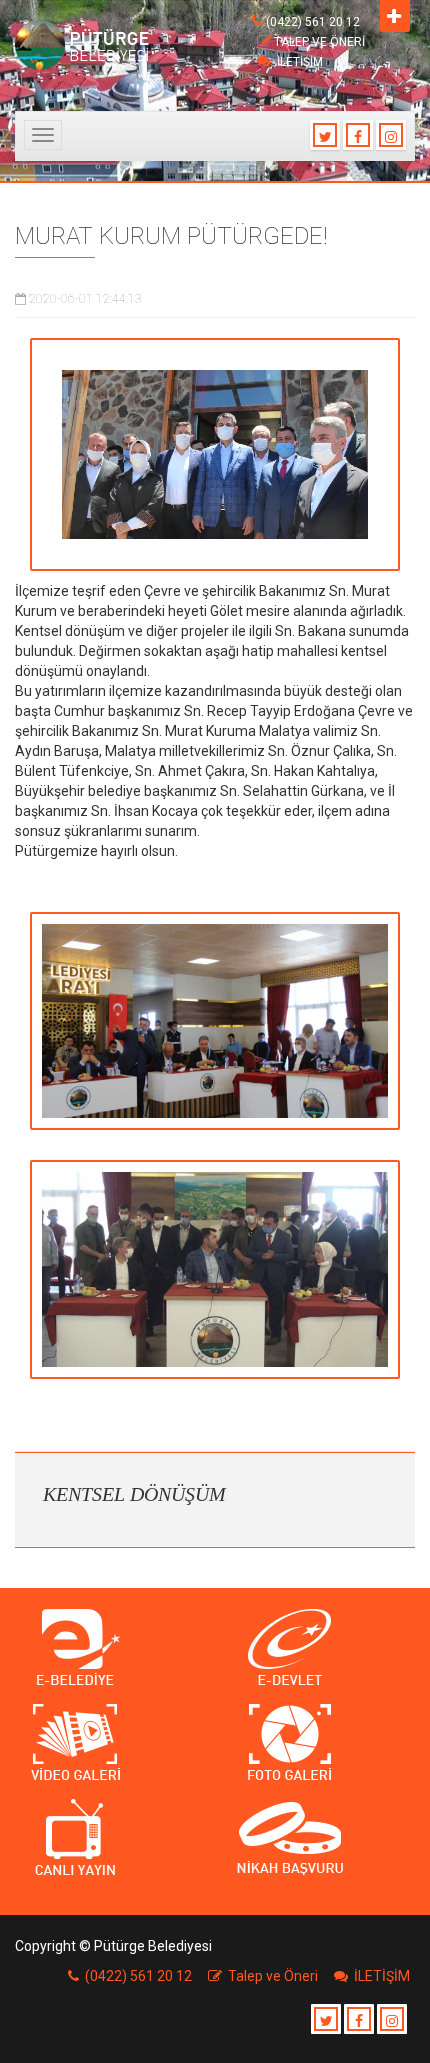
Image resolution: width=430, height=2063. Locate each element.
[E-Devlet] (322, 1649)
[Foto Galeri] (322, 1744)
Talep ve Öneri (319, 42)
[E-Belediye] (107, 1649)
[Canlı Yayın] (107, 1839)
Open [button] (395, 16)
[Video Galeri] (107, 1744)
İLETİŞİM (300, 62)
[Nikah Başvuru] (322, 1839)
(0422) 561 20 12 (313, 22)
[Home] (87, 45)
